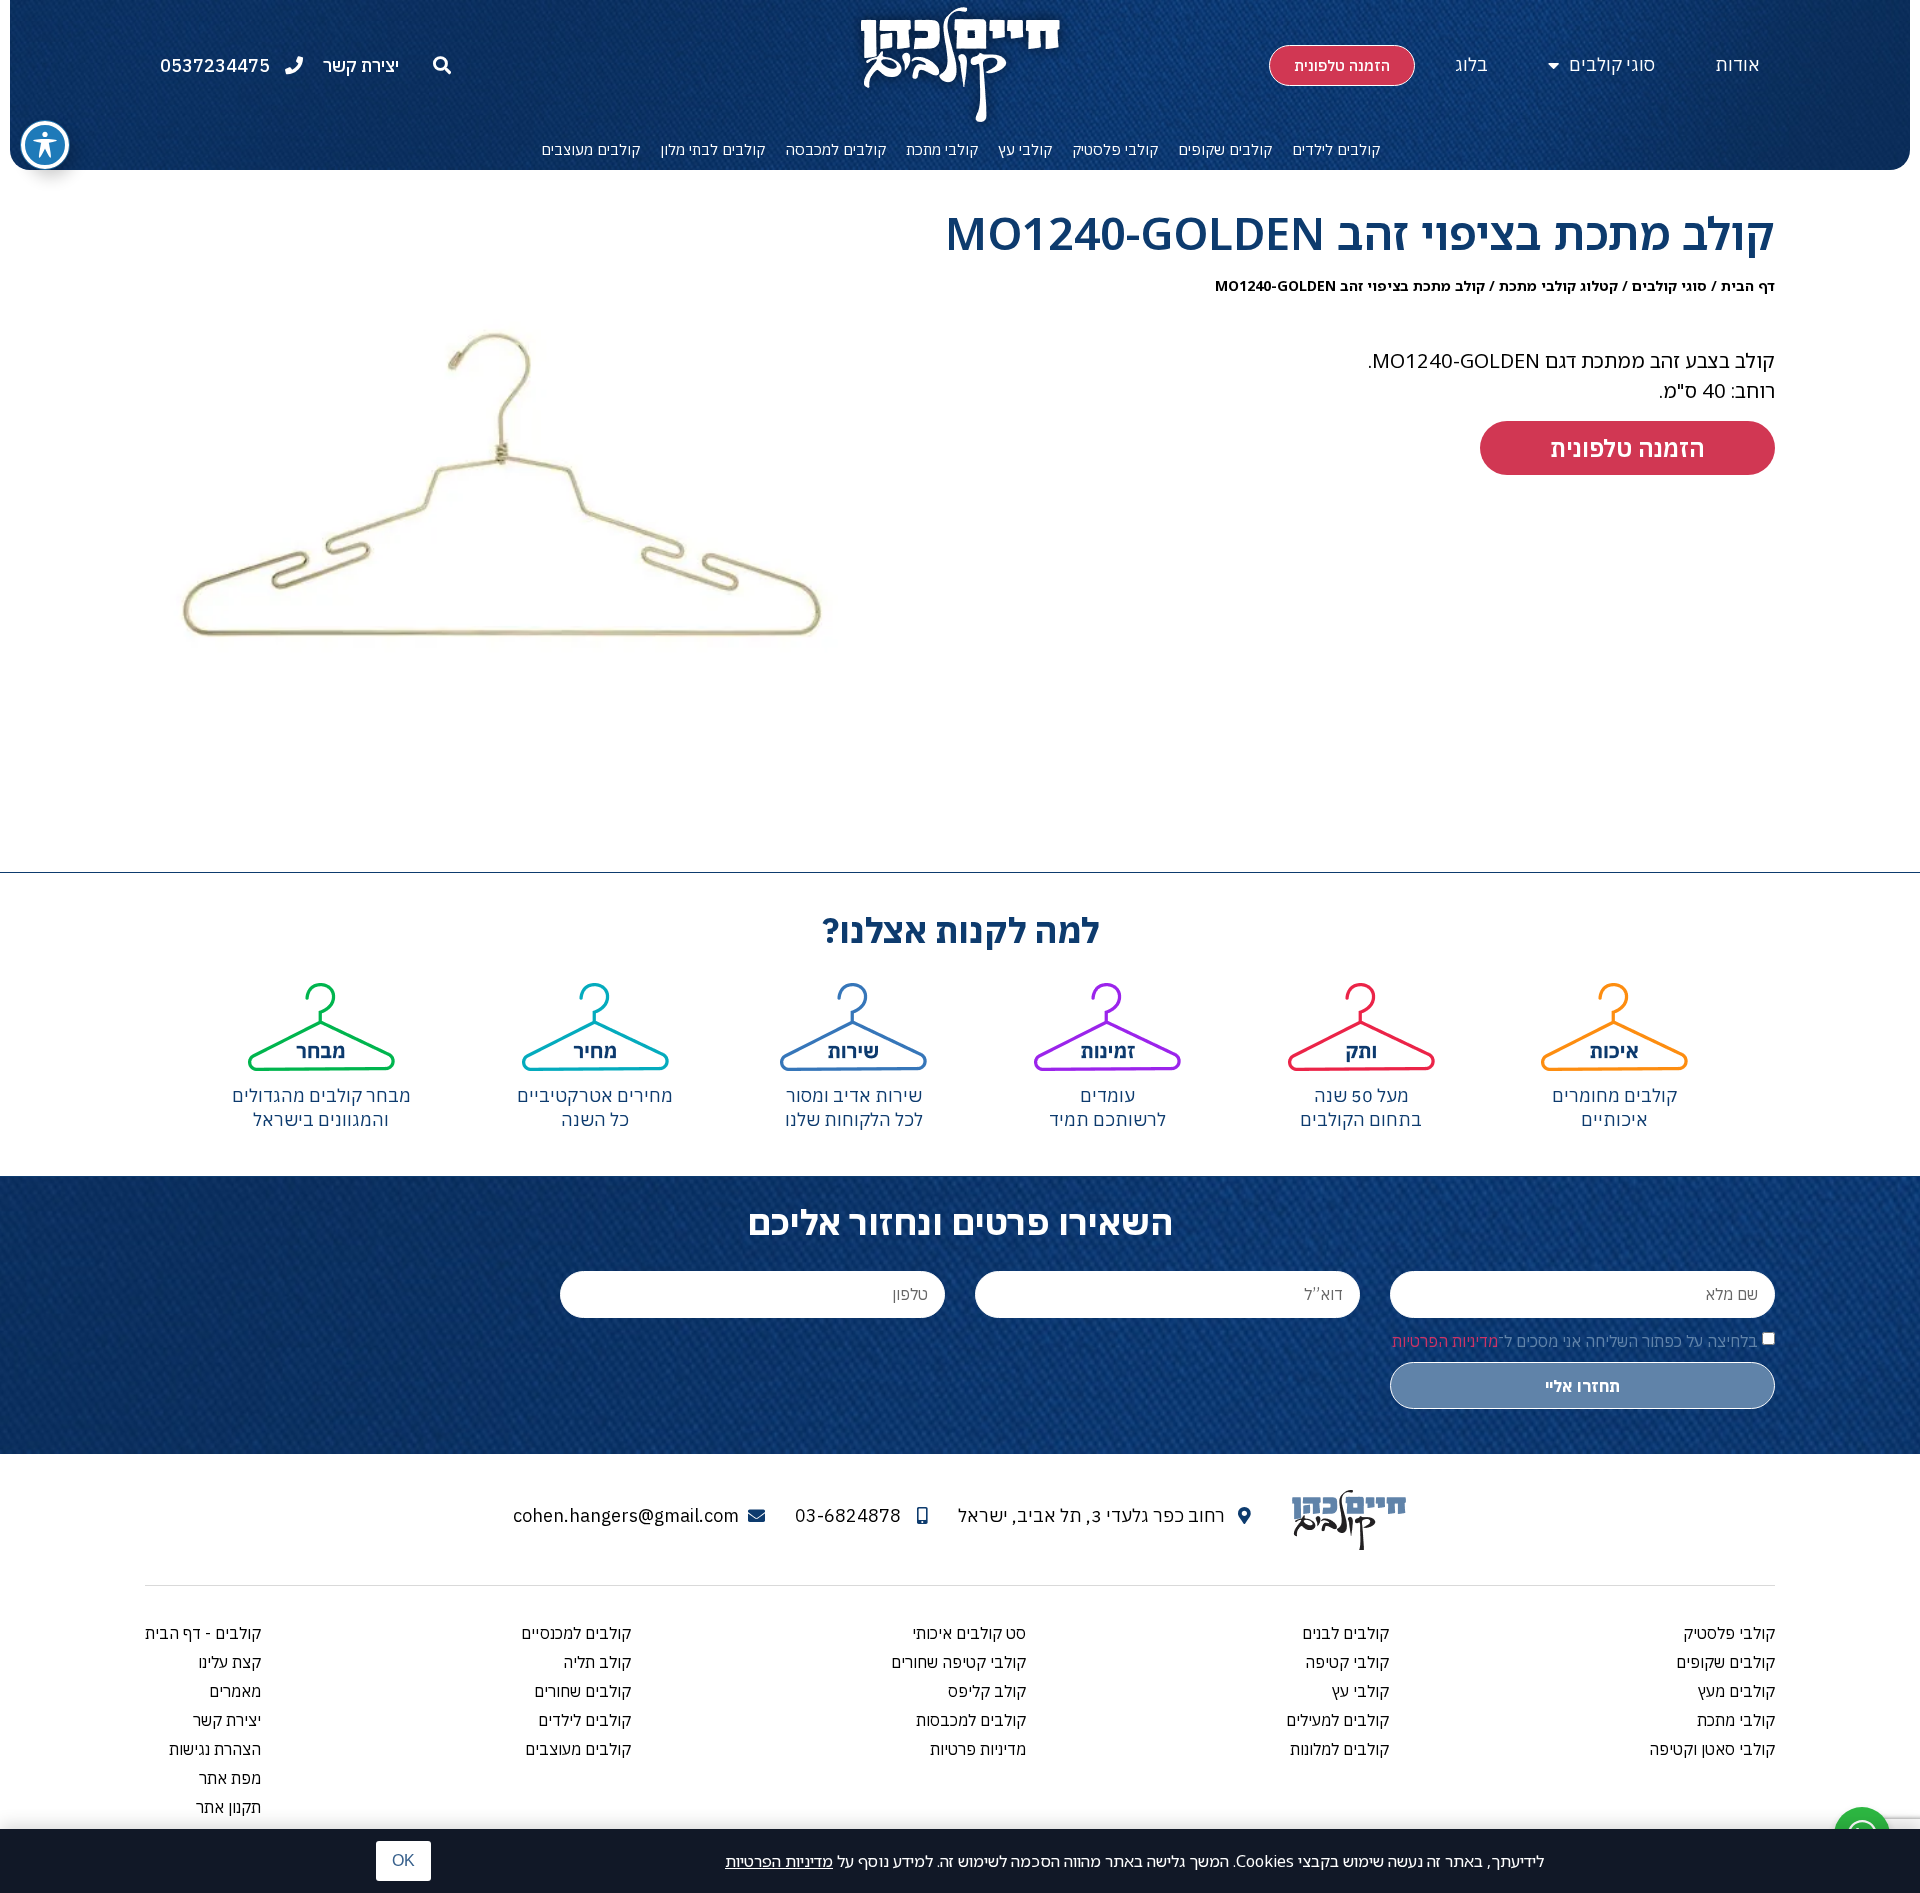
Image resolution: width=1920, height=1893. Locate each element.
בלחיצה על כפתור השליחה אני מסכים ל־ (1575, 1341)
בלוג (1471, 64)
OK (403, 1860)
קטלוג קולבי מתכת (1558, 285)
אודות (1737, 64)
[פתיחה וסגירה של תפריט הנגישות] (45, 145)
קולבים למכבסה (835, 149)
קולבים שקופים (1225, 149)
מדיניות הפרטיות (779, 1861)
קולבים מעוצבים (590, 149)
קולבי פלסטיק (1115, 149)
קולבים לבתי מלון (712, 149)
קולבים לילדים (1336, 149)
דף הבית (1748, 285)
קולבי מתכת (942, 149)
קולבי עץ (1025, 149)
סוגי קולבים (1612, 64)
